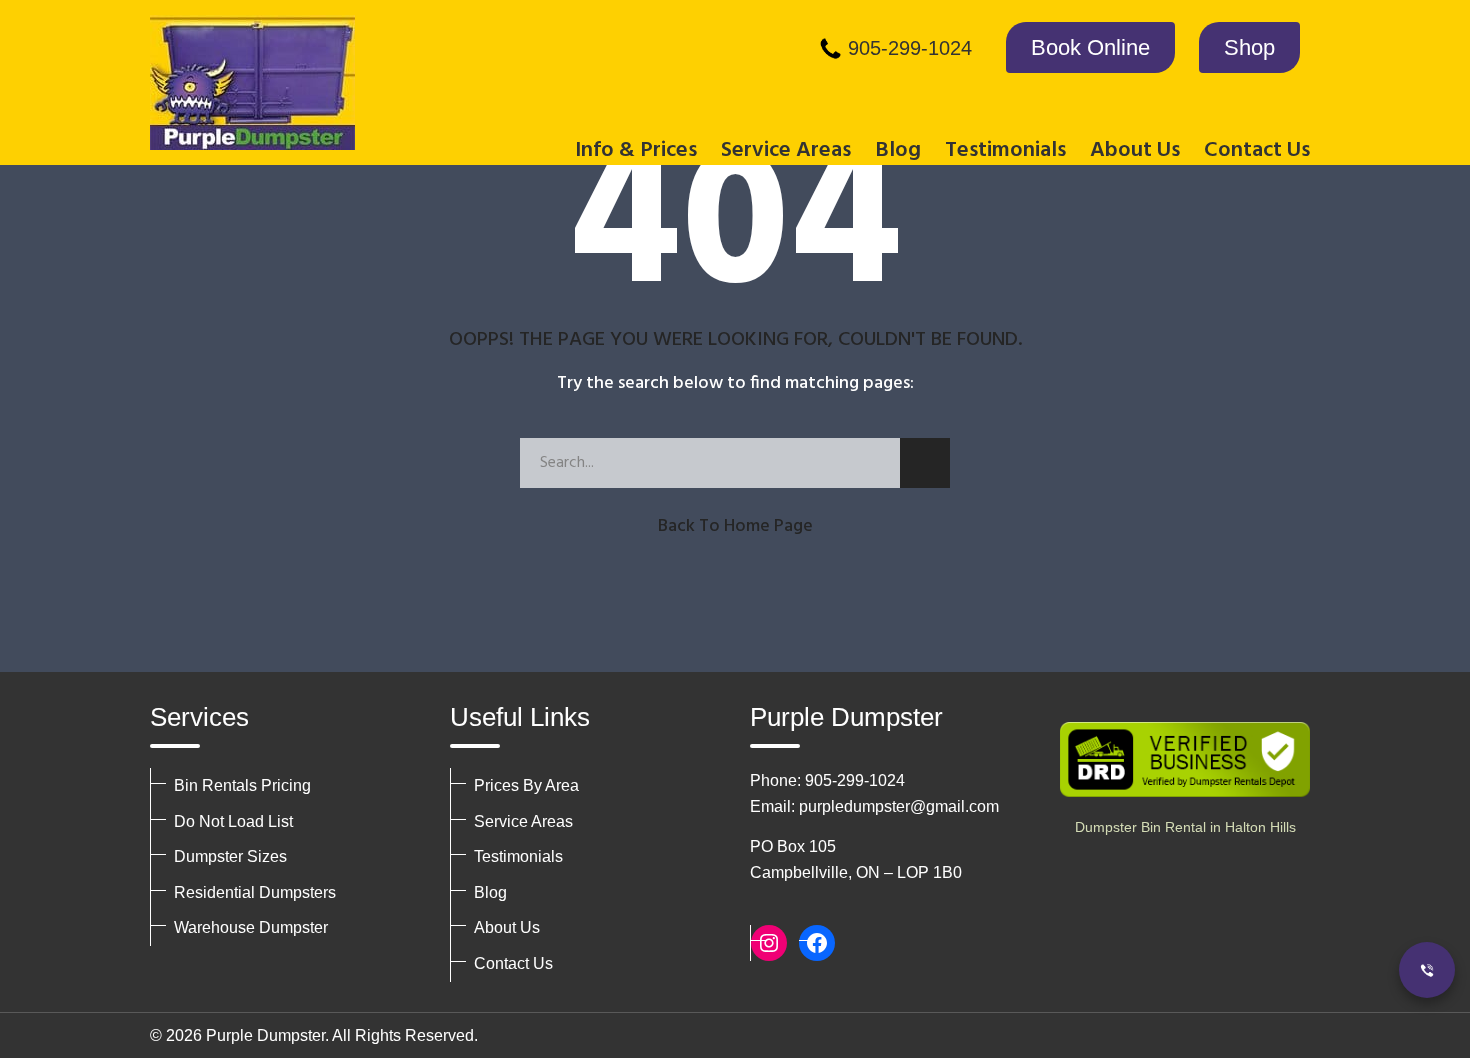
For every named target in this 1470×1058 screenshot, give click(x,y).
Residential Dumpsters (255, 892)
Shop (1249, 47)
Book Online (1090, 47)
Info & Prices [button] (636, 151)
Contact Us (1257, 151)
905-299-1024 (910, 48)
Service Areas (523, 821)
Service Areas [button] (786, 151)
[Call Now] (1427, 970)
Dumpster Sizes (230, 856)
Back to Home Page (735, 526)
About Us (507, 927)
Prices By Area (526, 785)
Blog (898, 151)
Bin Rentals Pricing (242, 785)
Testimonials (1005, 151)
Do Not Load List (233, 821)
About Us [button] (1135, 151)
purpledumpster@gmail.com (899, 806)
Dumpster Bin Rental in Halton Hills (1185, 827)
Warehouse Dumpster (251, 927)
